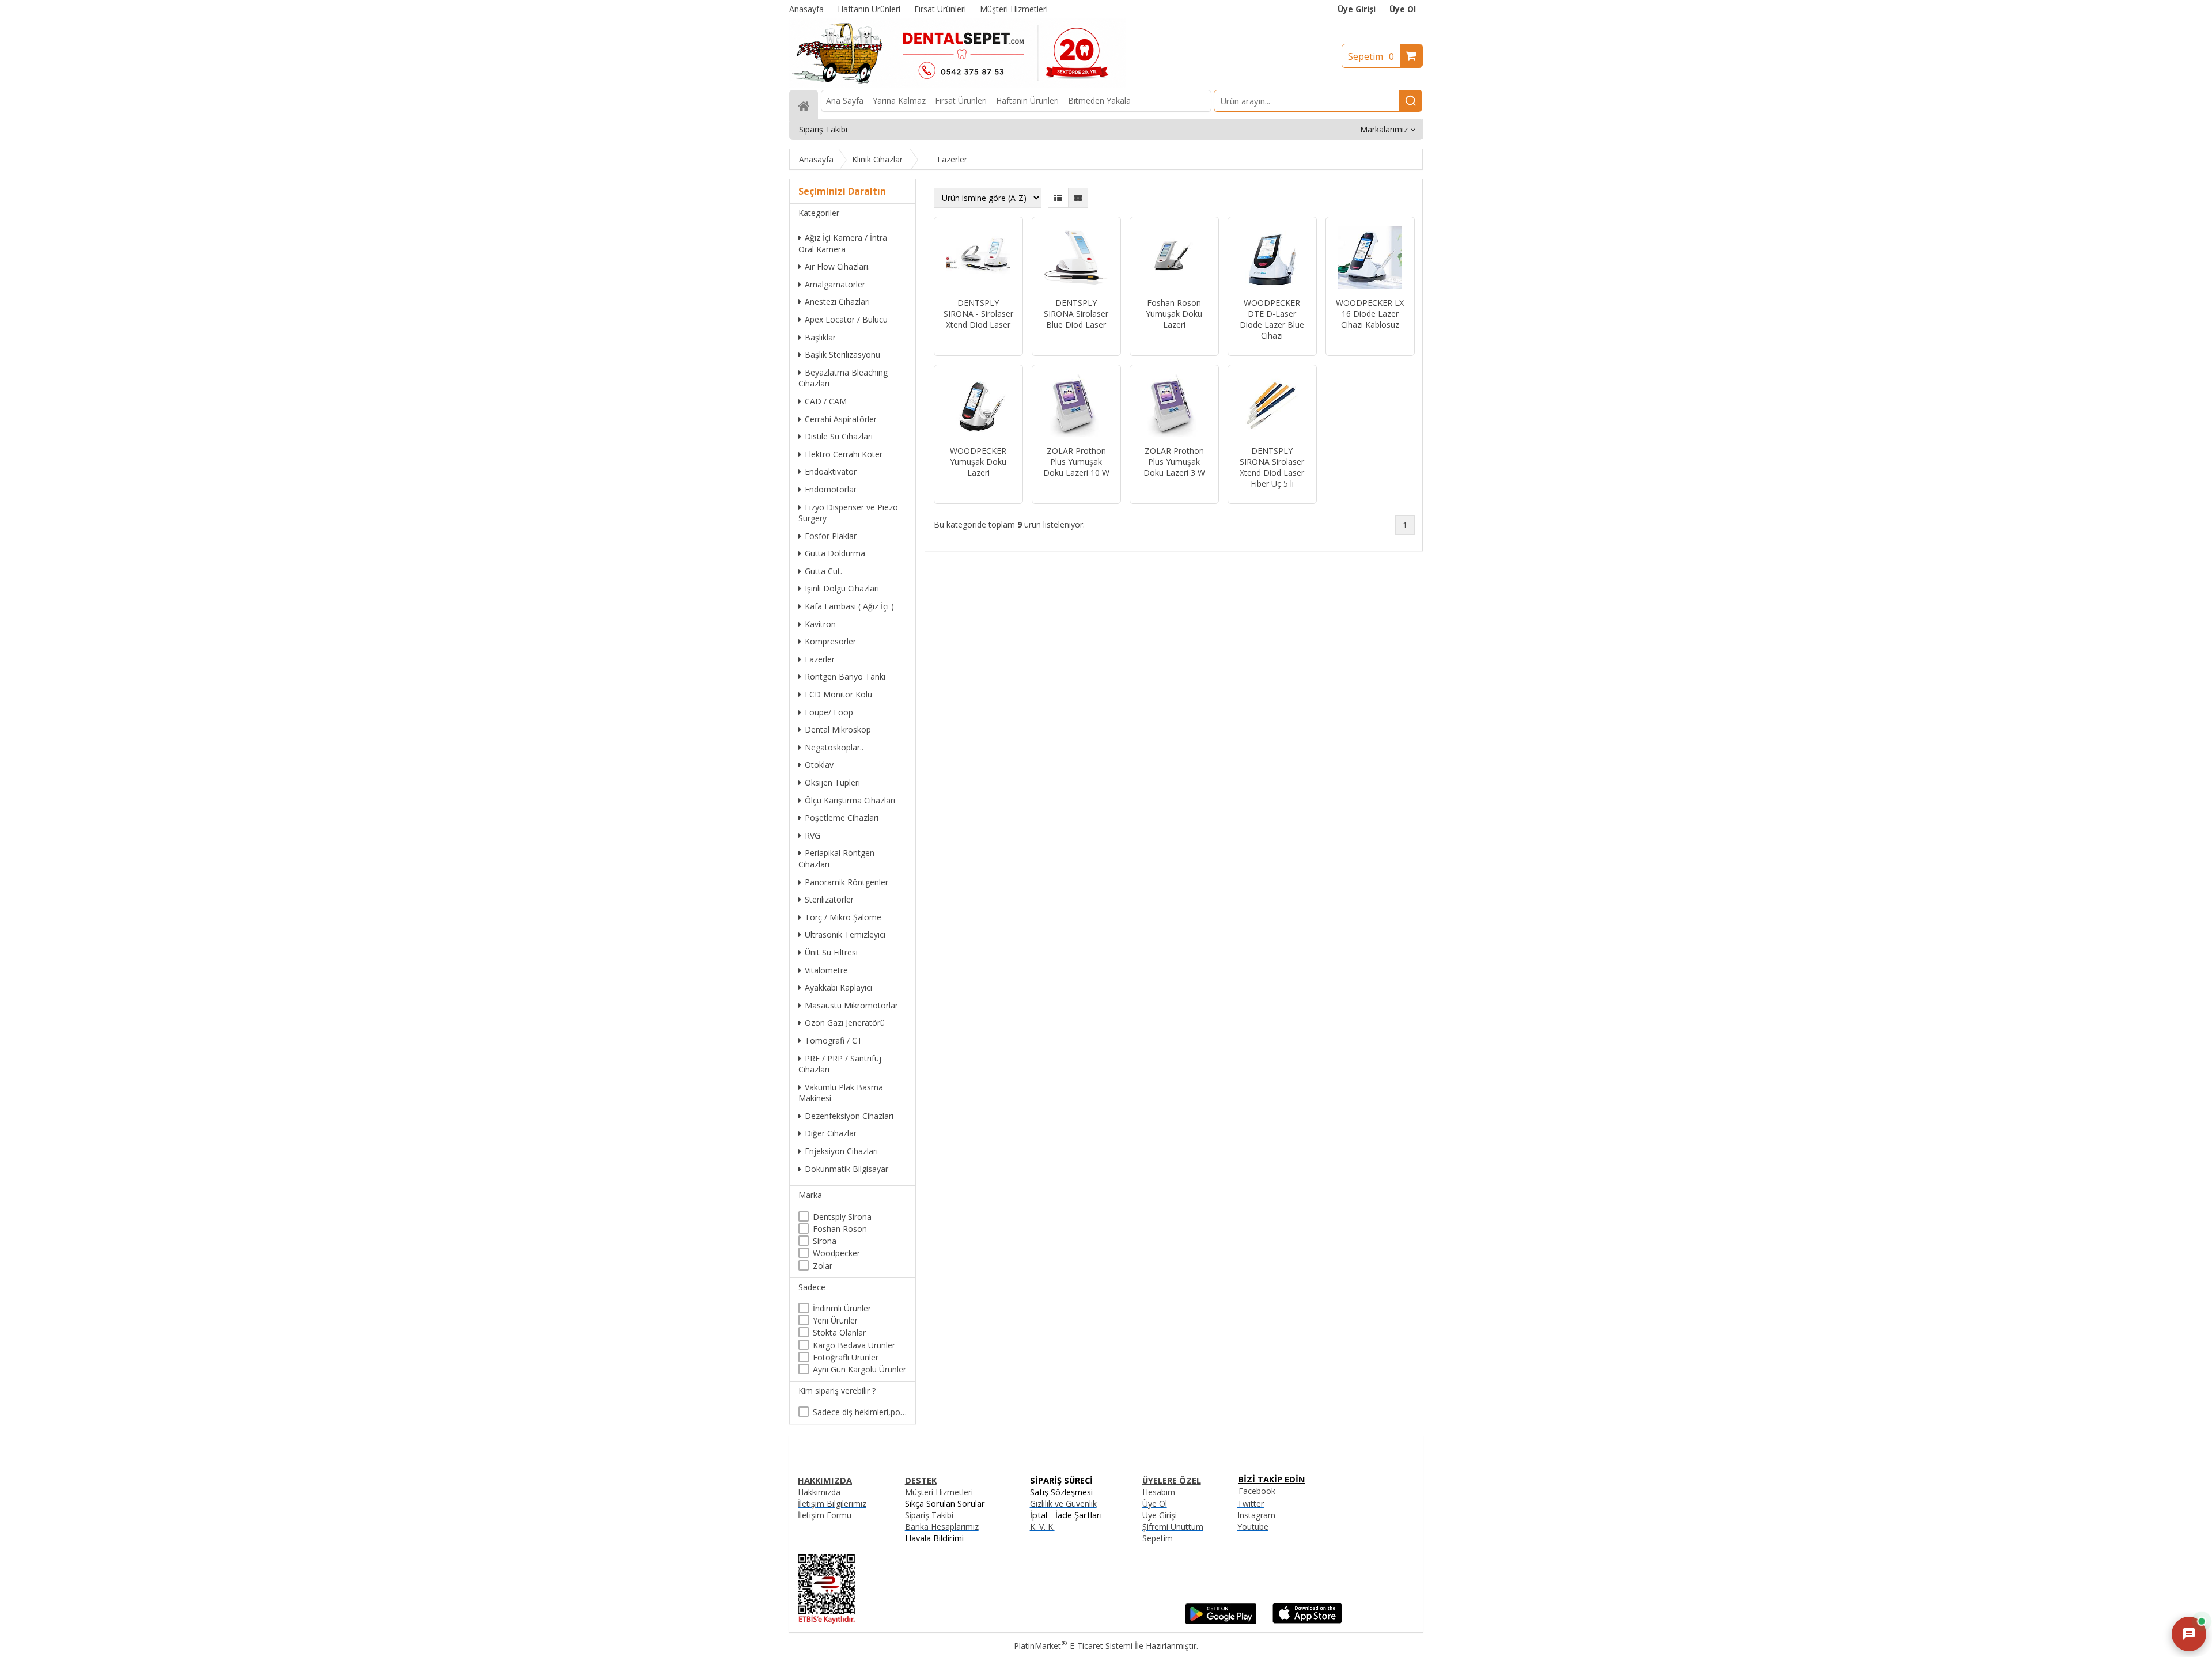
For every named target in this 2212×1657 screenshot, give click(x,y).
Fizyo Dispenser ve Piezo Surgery (848, 513)
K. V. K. (1042, 1527)
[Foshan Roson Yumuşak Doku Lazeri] (1174, 259)
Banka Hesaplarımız (942, 1527)
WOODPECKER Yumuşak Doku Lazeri (978, 462)
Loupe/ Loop (829, 712)
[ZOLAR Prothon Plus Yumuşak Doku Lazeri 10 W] (1076, 407)
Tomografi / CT (834, 1040)
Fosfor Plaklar (831, 536)
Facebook (1257, 1491)
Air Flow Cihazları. (837, 266)
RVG (813, 835)
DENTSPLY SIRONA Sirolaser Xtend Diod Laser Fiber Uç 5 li (1272, 467)
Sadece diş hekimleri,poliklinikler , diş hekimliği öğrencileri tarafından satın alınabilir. (860, 1412)
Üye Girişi (1357, 9)
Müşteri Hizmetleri (939, 1492)
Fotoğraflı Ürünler (846, 1357)
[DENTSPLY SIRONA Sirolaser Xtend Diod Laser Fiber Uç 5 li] (1272, 407)
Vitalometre (826, 970)
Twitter (1251, 1504)
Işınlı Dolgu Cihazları (842, 588)
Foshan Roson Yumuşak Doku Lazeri (1174, 314)
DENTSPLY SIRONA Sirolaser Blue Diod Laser (1076, 314)
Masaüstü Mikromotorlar (851, 1005)
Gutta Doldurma (835, 553)
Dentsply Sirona (842, 1217)
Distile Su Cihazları (839, 436)
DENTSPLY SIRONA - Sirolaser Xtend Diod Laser (978, 314)
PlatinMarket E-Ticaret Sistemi (1073, 1646)
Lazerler (820, 659)
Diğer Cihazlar (831, 1133)
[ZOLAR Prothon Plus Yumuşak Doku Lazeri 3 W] (1174, 407)
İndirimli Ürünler (842, 1308)
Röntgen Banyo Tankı (845, 676)
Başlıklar (820, 337)
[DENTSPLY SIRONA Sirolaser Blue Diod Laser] (1076, 259)
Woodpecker (836, 1253)
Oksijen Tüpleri (832, 782)
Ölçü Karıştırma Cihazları (850, 800)
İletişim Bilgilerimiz (832, 1504)
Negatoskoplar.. (834, 747)
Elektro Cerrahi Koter (844, 454)
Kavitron (820, 624)
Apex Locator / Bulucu (846, 319)
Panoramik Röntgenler (846, 882)
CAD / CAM (826, 401)
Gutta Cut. (823, 571)
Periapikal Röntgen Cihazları (836, 858)
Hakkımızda (819, 1492)
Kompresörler (830, 641)
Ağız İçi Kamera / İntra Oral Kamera (843, 243)
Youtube (1253, 1527)
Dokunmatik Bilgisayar (846, 1169)
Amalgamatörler (835, 284)
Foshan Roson (840, 1229)
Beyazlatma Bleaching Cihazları (843, 378)
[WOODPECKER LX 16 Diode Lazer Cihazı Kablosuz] (1370, 259)
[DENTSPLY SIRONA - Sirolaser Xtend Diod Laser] (978, 259)
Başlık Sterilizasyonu (842, 354)
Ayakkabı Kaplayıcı (838, 987)
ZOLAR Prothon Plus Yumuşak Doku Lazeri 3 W (1174, 462)
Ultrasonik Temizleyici (845, 934)
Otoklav (819, 765)
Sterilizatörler (829, 899)
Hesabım (1159, 1492)
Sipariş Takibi (929, 1515)
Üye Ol (1403, 9)
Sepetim (1371, 56)
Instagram (1256, 1515)
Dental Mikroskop (838, 729)
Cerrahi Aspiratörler (841, 419)
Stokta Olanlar (839, 1332)
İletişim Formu (825, 1515)
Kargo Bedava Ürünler (854, 1345)
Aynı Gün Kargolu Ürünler (859, 1369)
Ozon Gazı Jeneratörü (845, 1023)
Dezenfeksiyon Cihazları (849, 1116)
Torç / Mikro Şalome (843, 917)
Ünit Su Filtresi (831, 952)
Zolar (823, 1266)
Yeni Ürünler (835, 1320)
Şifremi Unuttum (1173, 1527)
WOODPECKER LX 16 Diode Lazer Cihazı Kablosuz (1370, 314)
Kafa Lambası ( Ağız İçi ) (849, 606)
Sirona (825, 1241)
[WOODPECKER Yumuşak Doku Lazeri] (978, 407)
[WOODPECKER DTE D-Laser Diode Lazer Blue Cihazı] (1272, 259)
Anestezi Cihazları (837, 302)
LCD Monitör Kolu (838, 694)
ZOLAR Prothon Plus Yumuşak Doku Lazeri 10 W (1076, 462)
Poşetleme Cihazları (842, 818)
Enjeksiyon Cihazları (841, 1151)
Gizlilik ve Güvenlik (1063, 1504)
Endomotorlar (831, 489)
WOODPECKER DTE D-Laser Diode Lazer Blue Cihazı (1272, 319)
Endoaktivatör (831, 471)
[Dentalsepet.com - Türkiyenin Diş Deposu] (957, 84)
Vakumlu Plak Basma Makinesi (841, 1093)
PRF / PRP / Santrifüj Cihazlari (840, 1064)
